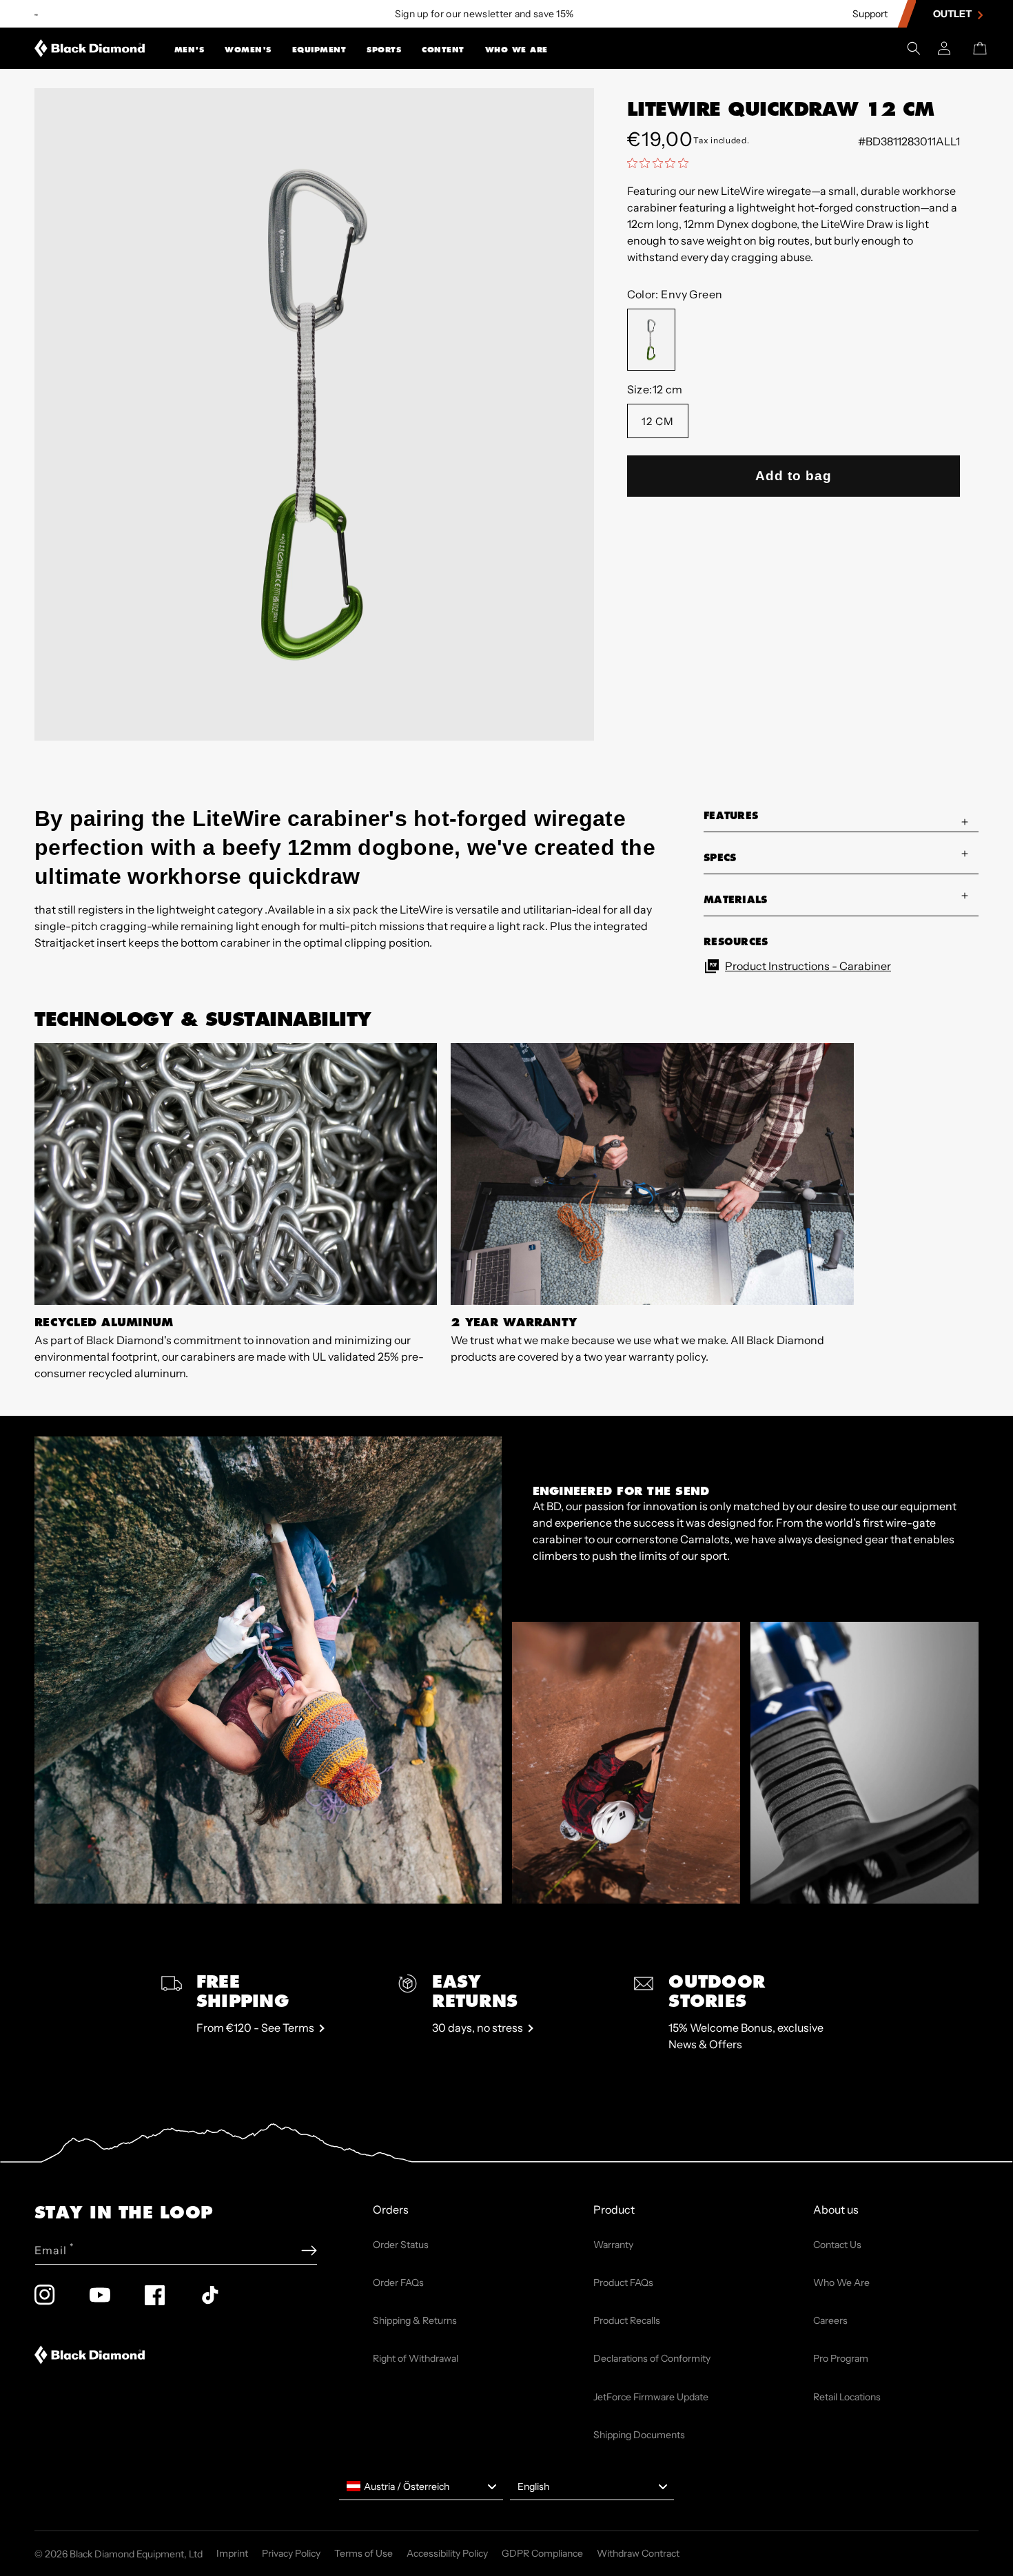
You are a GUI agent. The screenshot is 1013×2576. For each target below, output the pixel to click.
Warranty (613, 2245)
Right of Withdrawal (416, 2358)
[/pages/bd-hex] (36, 14)
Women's (248, 50)
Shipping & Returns (415, 2320)
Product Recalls (627, 2320)
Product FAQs (623, 2283)
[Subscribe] (309, 2250)
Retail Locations (847, 2397)
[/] (90, 48)
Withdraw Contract (638, 2553)
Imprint (232, 2553)
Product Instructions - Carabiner (808, 966)
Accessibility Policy (447, 2553)
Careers (830, 2320)
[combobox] (421, 2486)
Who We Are (516, 50)
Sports (384, 50)
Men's (190, 50)
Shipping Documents (639, 2435)
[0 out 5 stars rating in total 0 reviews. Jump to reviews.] (661, 163)
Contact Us (837, 2245)
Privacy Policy (291, 2553)
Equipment (319, 50)
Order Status (401, 2245)
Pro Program (841, 2358)
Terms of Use (364, 2553)
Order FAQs (398, 2283)
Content (443, 50)
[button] (190, 48)
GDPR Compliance (542, 2553)
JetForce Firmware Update (651, 2397)
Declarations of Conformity (652, 2358)
